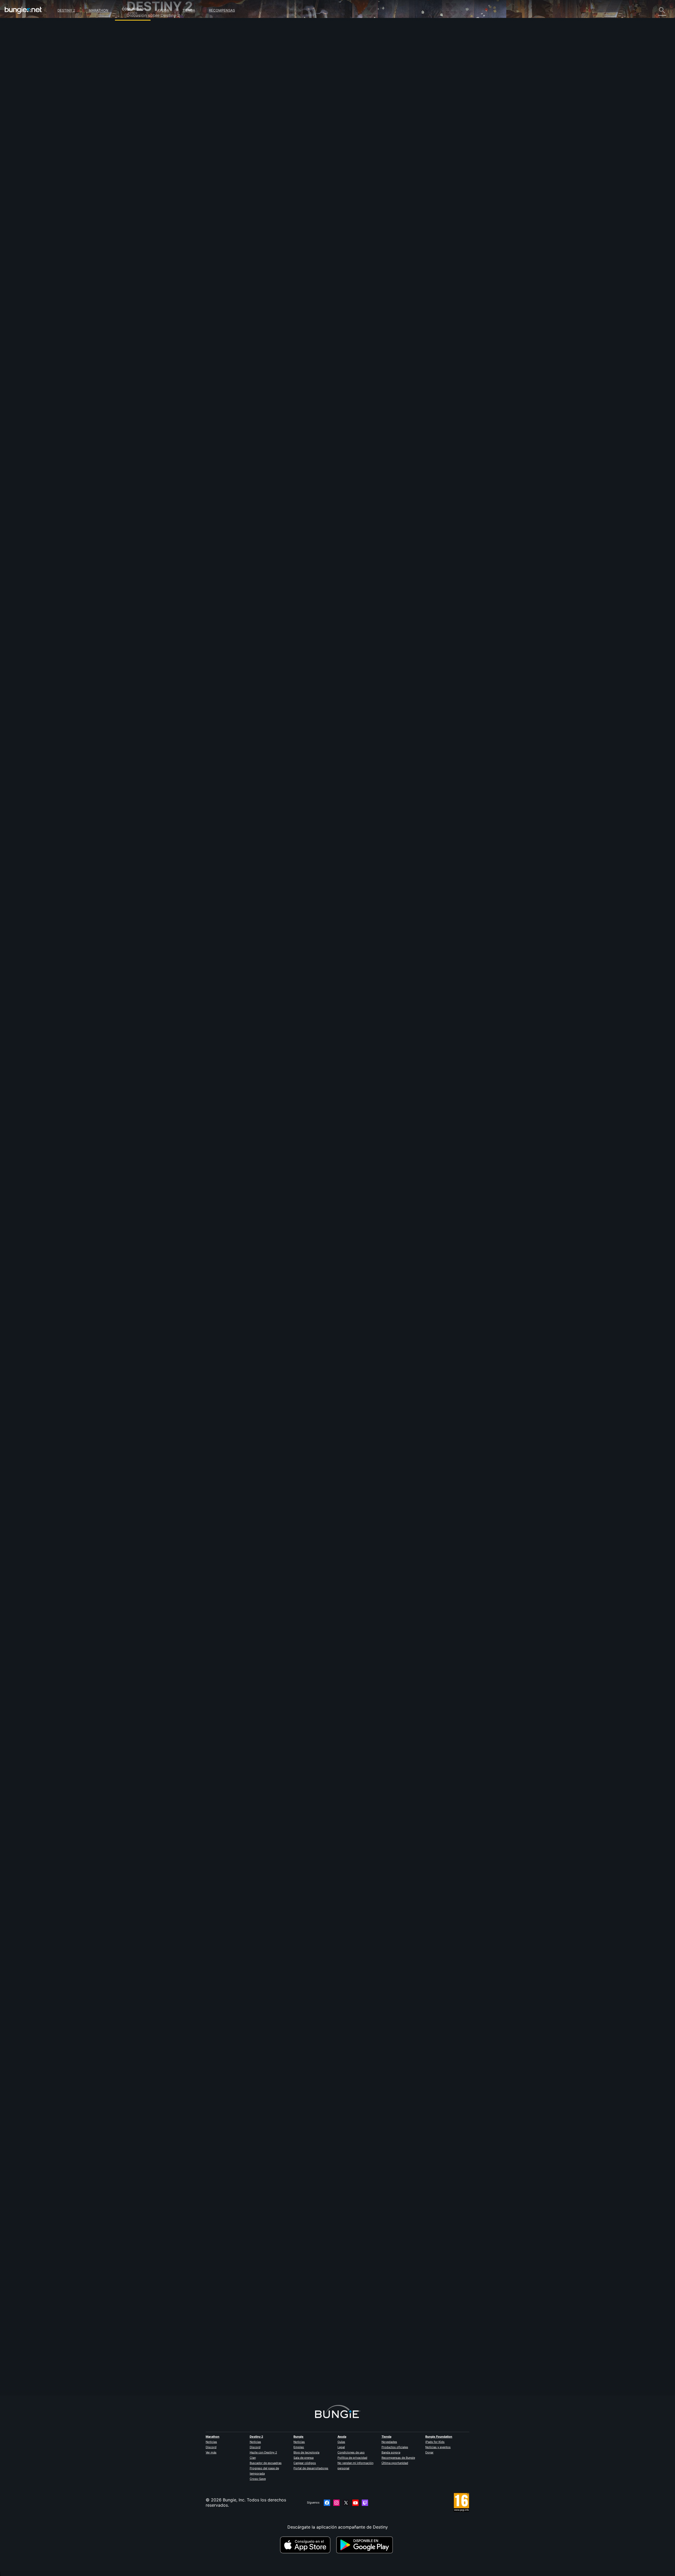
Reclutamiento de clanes (155, 129)
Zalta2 (240, 520)
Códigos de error (147, 66)
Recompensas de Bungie (398, 2458)
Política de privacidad (352, 2458)
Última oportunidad (395, 2463)
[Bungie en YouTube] (355, 2503)
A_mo (240, 1997)
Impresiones (142, 40)
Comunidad (133, 8)
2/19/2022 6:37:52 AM (281, 2029)
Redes (136, 71)
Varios (136, 140)
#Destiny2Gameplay (295, 164)
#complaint (318, 164)
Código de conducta (147, 157)
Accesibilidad (144, 87)
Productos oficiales (395, 2447)
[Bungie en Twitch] (365, 2503)
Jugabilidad (142, 55)
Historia (138, 50)
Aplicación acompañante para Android (169, 103)
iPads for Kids (435, 2442)
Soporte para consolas (153, 113)
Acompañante (144, 124)
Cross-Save (258, 2479)
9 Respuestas (250, 1656)
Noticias (211, 2442)
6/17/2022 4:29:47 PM (281, 190)
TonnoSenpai (247, 890)
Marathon (98, 10)
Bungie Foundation (439, 2437)
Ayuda (163, 10)
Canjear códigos (305, 2463)
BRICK (240, 2358)
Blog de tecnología (306, 2452)
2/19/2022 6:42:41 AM (281, 1297)
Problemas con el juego (154, 82)
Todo (135, 29)
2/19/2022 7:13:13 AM (281, 930)
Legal (341, 2447)
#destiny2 (257, 164)
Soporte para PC (147, 108)
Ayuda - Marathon (148, 145)
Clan (253, 2458)
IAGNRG (242, 1627)
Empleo (299, 2447)
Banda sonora (391, 2452)
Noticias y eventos (438, 2447)
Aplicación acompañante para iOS (164, 98)
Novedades (389, 2442)
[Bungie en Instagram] (336, 2503)
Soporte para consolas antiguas (162, 119)
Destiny (23, 10)
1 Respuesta (249, 549)
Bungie (298, 2437)
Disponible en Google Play (366, 2545)
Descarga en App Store (307, 2545)
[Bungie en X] (346, 2503)
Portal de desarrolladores (311, 2468)
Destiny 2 (66, 10)
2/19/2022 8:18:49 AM (281, 560)
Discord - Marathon (150, 150)
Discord (211, 2447)
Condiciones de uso (351, 2452)
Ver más (211, 2452)
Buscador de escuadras (266, 2463)
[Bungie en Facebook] (327, 2503)
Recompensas (222, 10)
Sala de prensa (303, 2458)
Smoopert (244, 1260)
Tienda (189, 10)
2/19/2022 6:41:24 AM (281, 1667)
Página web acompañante (156, 92)
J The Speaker (249, 116)
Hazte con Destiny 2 (263, 2452)
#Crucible (273, 164)
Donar (429, 2452)
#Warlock (241, 164)
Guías (341, 2442)
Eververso (140, 76)
